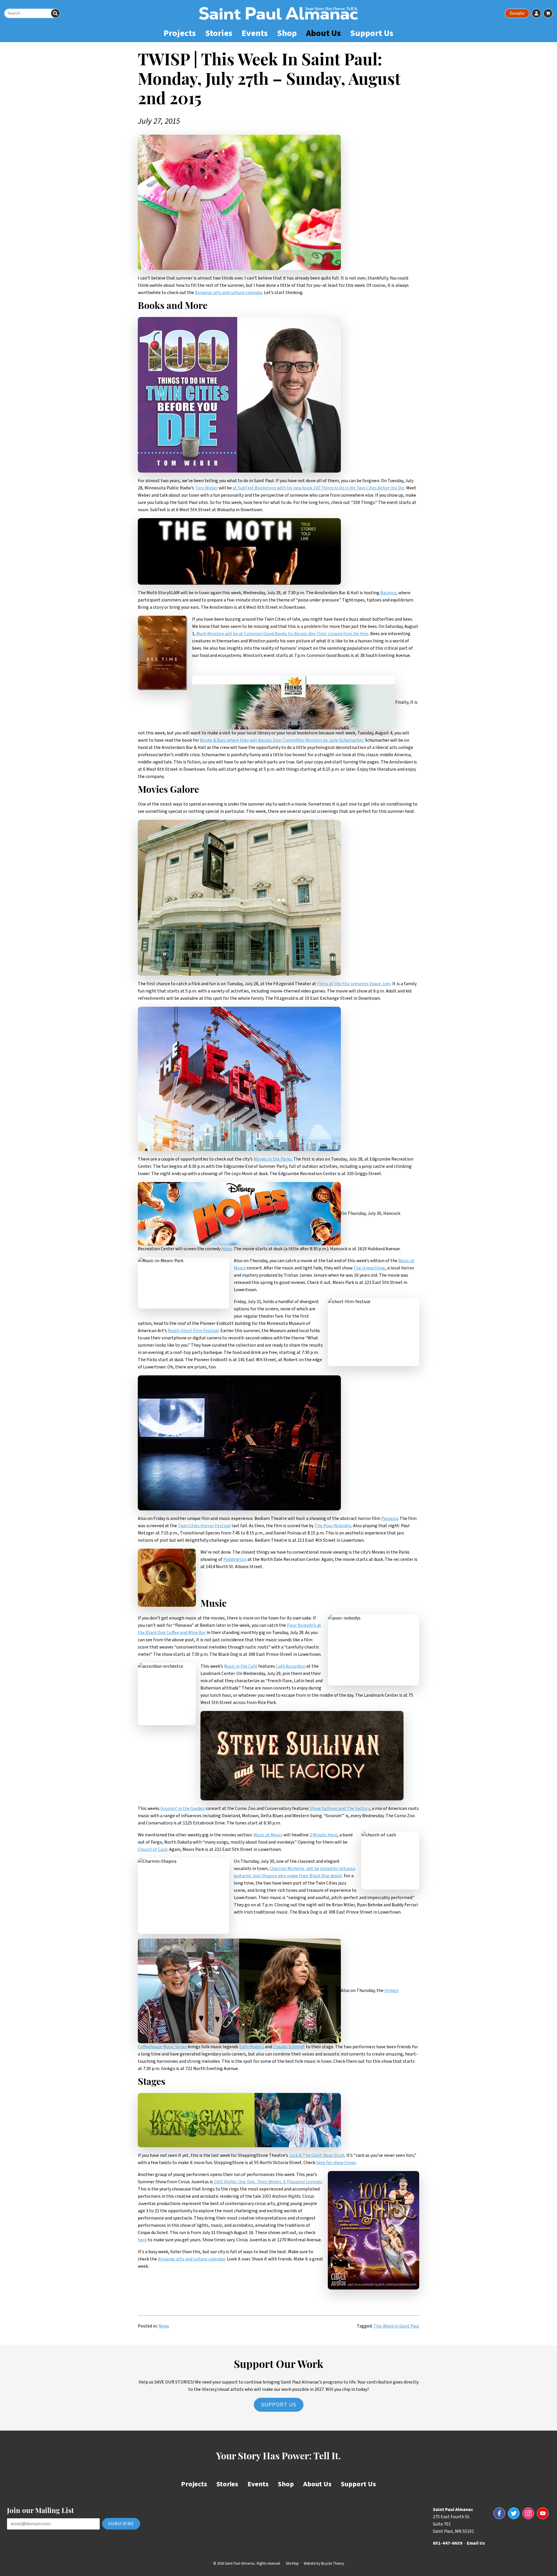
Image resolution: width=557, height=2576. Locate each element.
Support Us (372, 33)
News (164, 2326)
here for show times (336, 2163)
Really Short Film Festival (193, 1331)
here (142, 2240)
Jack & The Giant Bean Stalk (317, 2155)
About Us (323, 33)
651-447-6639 (448, 2543)
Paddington (235, 1559)
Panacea (389, 1518)
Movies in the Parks (273, 1159)
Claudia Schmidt (289, 2047)
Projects (180, 33)
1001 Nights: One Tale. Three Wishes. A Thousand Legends (268, 2182)
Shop (287, 33)
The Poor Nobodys (333, 1526)
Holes (227, 1249)
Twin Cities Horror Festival (204, 1526)
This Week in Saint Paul (396, 2326)
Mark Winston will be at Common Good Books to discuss (282, 634)
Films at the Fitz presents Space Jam (354, 984)
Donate (517, 13)
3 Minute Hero (323, 1835)
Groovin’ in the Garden (183, 1808)
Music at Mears (268, 1835)
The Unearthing (369, 1268)
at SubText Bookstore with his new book (319, 488)
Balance (388, 593)
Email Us (476, 2543)
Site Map (292, 2564)
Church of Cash (153, 1849)
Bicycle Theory (333, 2564)
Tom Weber (206, 488)
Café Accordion (291, 1666)
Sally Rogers (252, 2047)
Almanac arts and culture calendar (229, 293)
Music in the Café (241, 1666)
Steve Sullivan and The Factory (340, 1808)
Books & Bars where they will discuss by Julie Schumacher (282, 740)
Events (255, 33)
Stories (219, 33)
